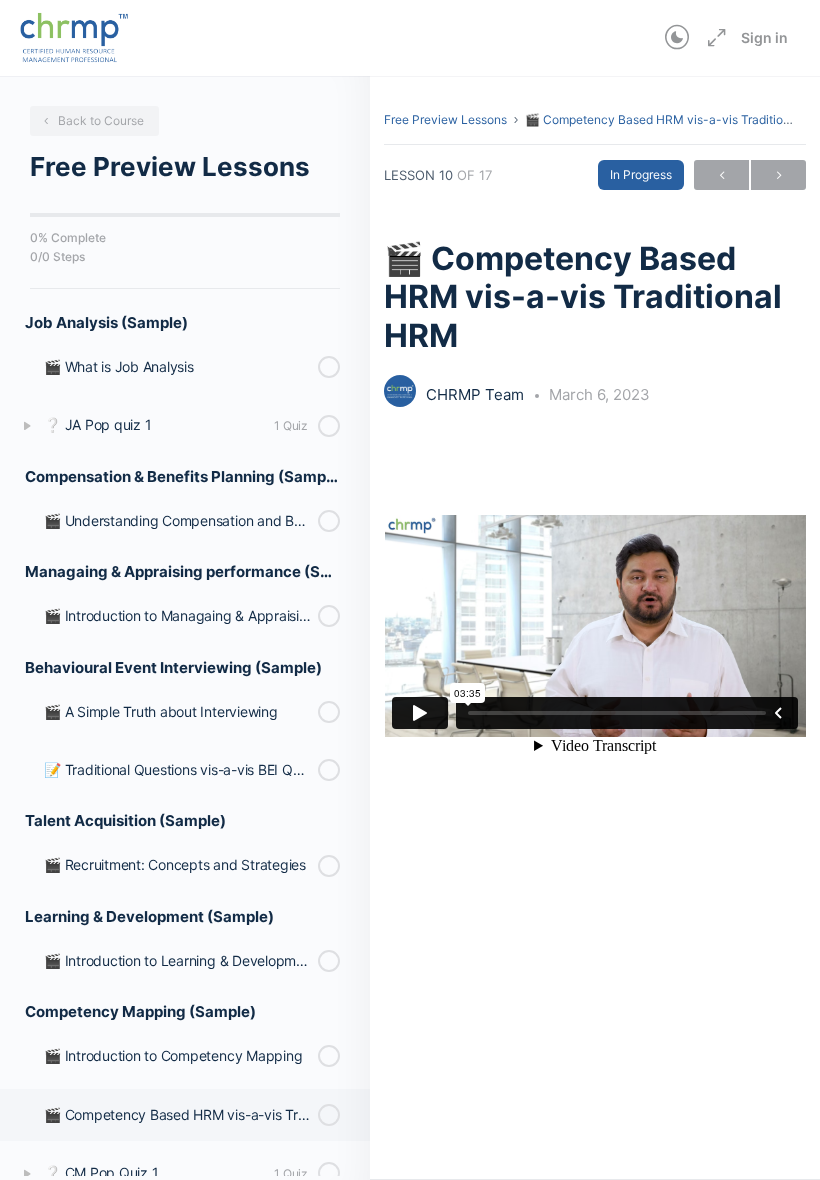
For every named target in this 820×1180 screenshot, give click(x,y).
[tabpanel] (595, 626)
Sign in (764, 37)
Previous (721, 175)
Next (778, 175)
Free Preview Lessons (445, 119)
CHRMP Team (477, 394)
